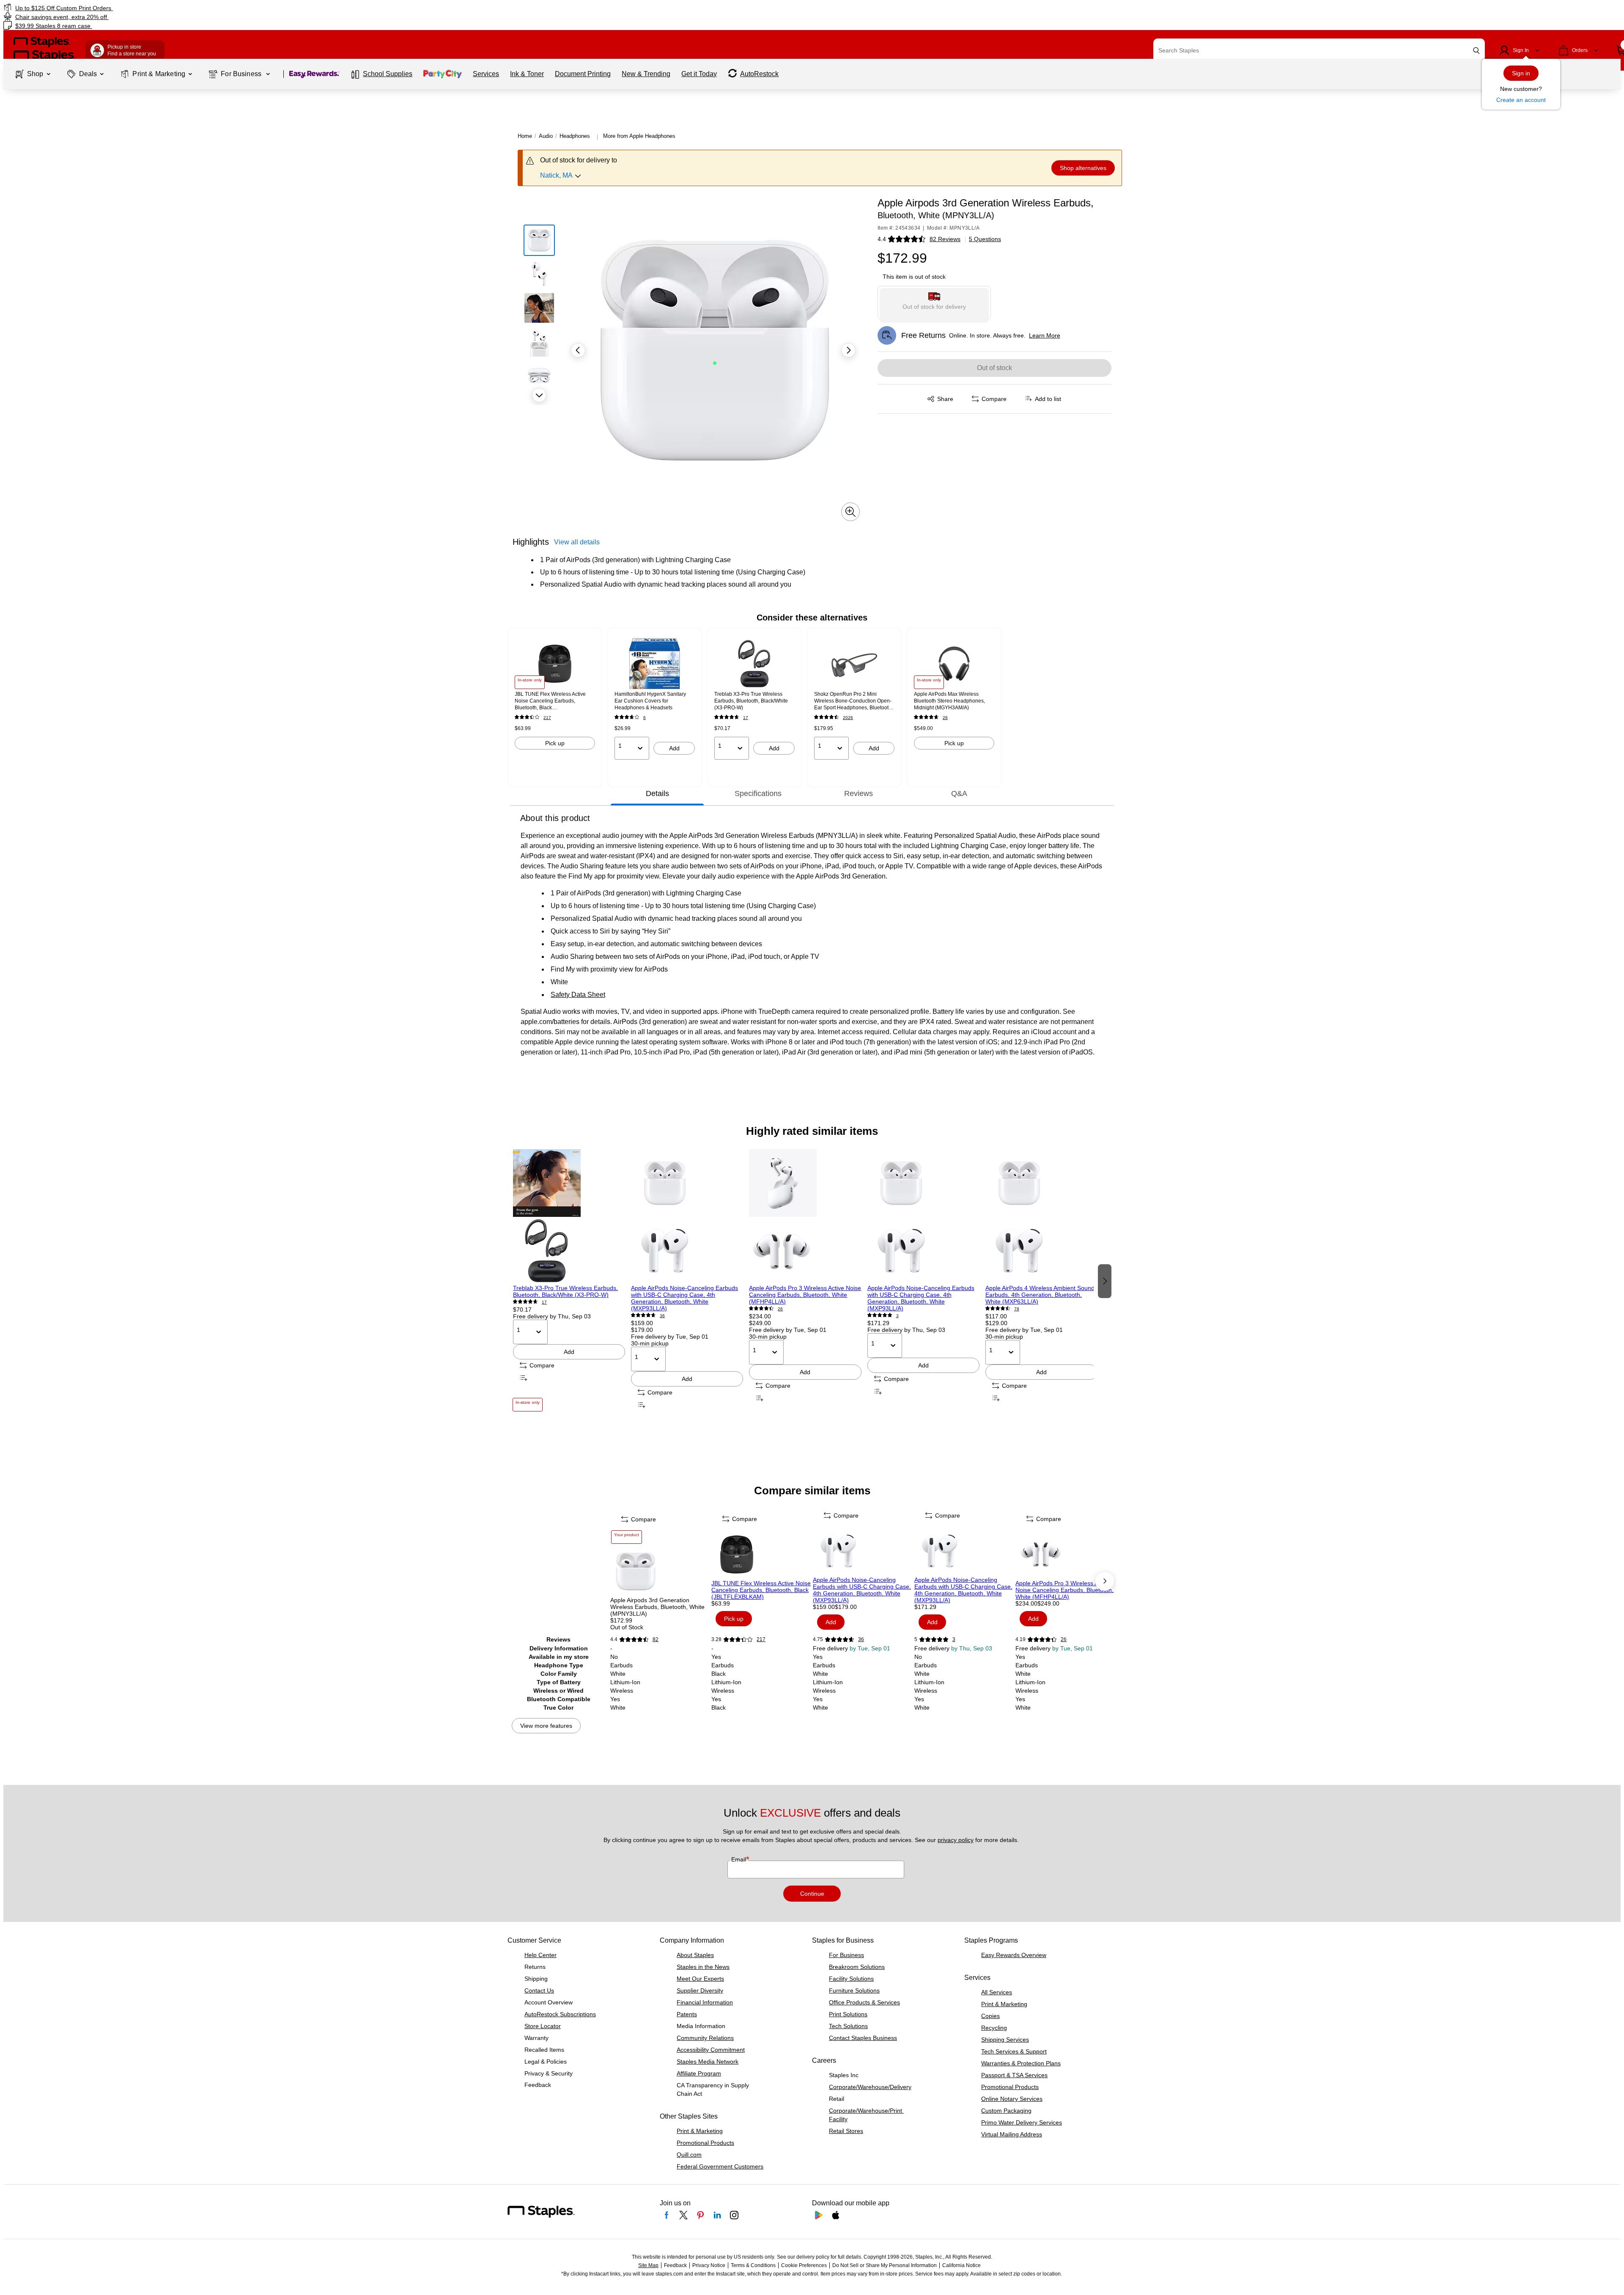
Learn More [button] (1045, 335)
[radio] (934, 303)
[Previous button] (578, 350)
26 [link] (945, 718)
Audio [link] (546, 136)
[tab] (657, 793)
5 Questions (985, 239)
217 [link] (547, 718)
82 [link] (656, 1639)
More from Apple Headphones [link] (639, 136)
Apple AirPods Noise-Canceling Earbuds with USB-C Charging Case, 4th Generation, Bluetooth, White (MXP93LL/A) (684, 1298)
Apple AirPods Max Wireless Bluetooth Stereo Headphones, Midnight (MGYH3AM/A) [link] (949, 701)
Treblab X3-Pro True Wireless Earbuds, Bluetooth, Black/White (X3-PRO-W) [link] (751, 701)
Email (739, 1859)
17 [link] (746, 718)
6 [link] (645, 718)
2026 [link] (848, 718)
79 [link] (1017, 1309)
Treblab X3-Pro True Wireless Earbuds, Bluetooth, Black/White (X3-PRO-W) (565, 1291)
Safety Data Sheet (578, 995)
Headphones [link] (575, 136)
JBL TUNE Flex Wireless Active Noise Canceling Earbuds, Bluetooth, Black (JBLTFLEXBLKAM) (761, 1590)
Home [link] (525, 136)
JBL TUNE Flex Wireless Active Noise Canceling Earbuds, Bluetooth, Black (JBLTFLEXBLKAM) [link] (550, 701)
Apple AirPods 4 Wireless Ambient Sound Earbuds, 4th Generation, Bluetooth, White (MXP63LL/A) (1040, 1295)
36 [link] (662, 1316)
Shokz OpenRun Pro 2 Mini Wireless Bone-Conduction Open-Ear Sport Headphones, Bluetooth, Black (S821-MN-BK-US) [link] (853, 701)
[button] (1476, 51)
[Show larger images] (850, 512)
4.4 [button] (882, 239)
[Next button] (539, 395)
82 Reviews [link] (945, 239)
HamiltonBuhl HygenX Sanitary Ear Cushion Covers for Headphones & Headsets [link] (650, 701)
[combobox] (1319, 50)
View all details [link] (577, 542)
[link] (273, 8)
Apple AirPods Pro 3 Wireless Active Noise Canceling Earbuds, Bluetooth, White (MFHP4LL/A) (805, 1295)
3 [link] (897, 1316)
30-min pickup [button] (650, 1343)
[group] (555, 699)
